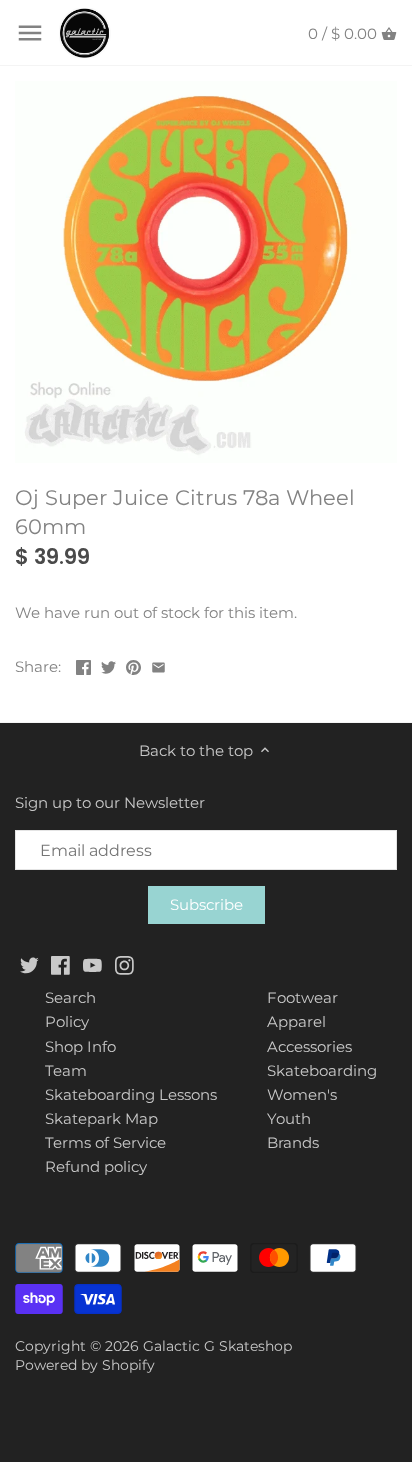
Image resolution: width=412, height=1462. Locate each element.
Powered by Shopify (85, 1365)
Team (66, 1070)
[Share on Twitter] (108, 664)
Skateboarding (322, 1070)
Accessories (309, 1046)
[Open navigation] (30, 33)
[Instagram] (124, 963)
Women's (302, 1094)
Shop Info (80, 1046)
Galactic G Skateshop (217, 1346)
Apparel (296, 1021)
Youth (289, 1118)
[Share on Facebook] (83, 664)
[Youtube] (92, 963)
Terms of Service (105, 1142)
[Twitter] (29, 963)
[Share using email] (158, 664)
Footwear (302, 997)
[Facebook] (60, 963)
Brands (293, 1142)
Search (70, 997)
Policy (67, 1021)
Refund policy (96, 1166)
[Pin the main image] (133, 664)
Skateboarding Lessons (131, 1094)
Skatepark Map (101, 1118)
